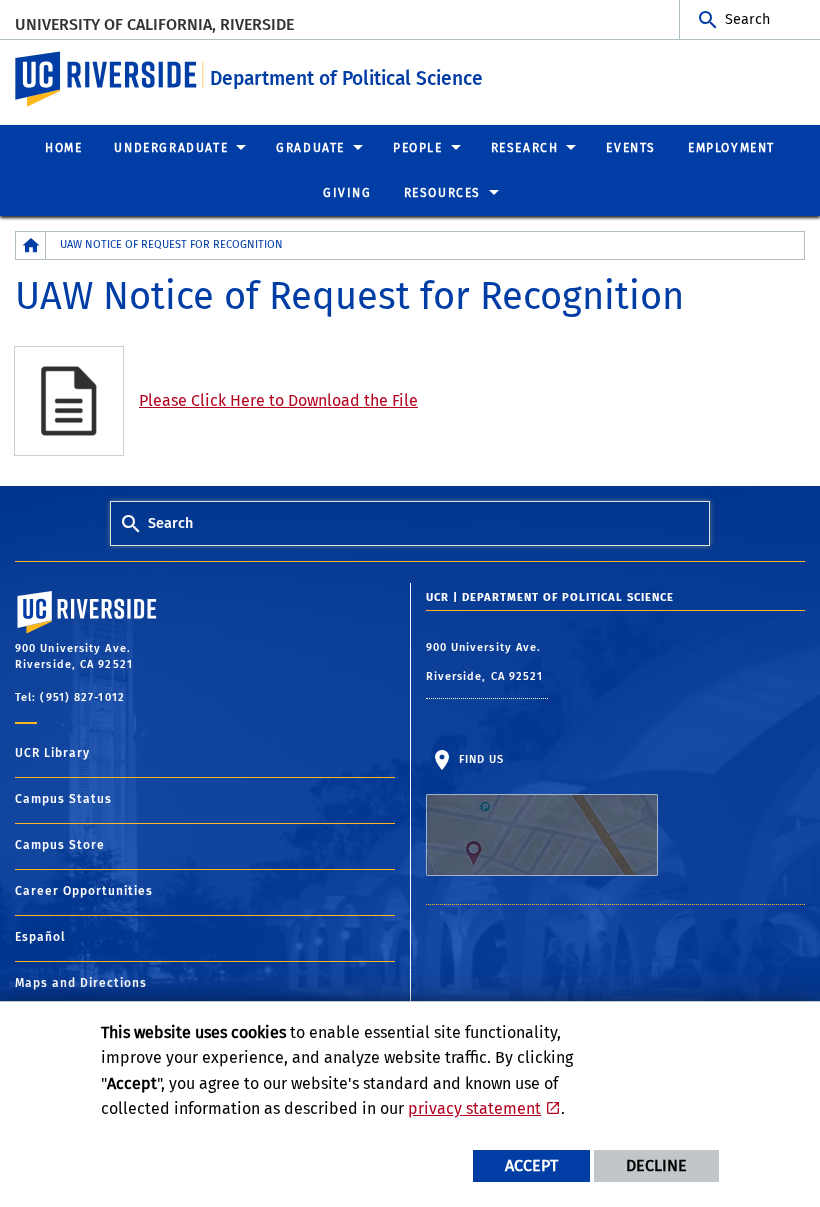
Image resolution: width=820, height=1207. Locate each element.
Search (747, 19)
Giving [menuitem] (347, 193)
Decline (656, 1165)
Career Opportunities (84, 891)
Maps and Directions (81, 983)
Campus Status (63, 799)
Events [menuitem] (631, 148)
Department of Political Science (346, 78)
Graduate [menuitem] (310, 148)
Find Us (480, 759)
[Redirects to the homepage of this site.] (31, 245)
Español (40, 937)
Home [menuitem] (63, 148)
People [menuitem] (418, 148)
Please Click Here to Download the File (278, 400)
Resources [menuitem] (442, 193)
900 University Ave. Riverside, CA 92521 (487, 662)
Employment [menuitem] (731, 148)
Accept (531, 1165)
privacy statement (474, 1108)
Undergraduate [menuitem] (171, 148)
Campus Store (60, 845)
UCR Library (52, 753)
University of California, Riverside (154, 24)
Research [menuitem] (525, 148)
